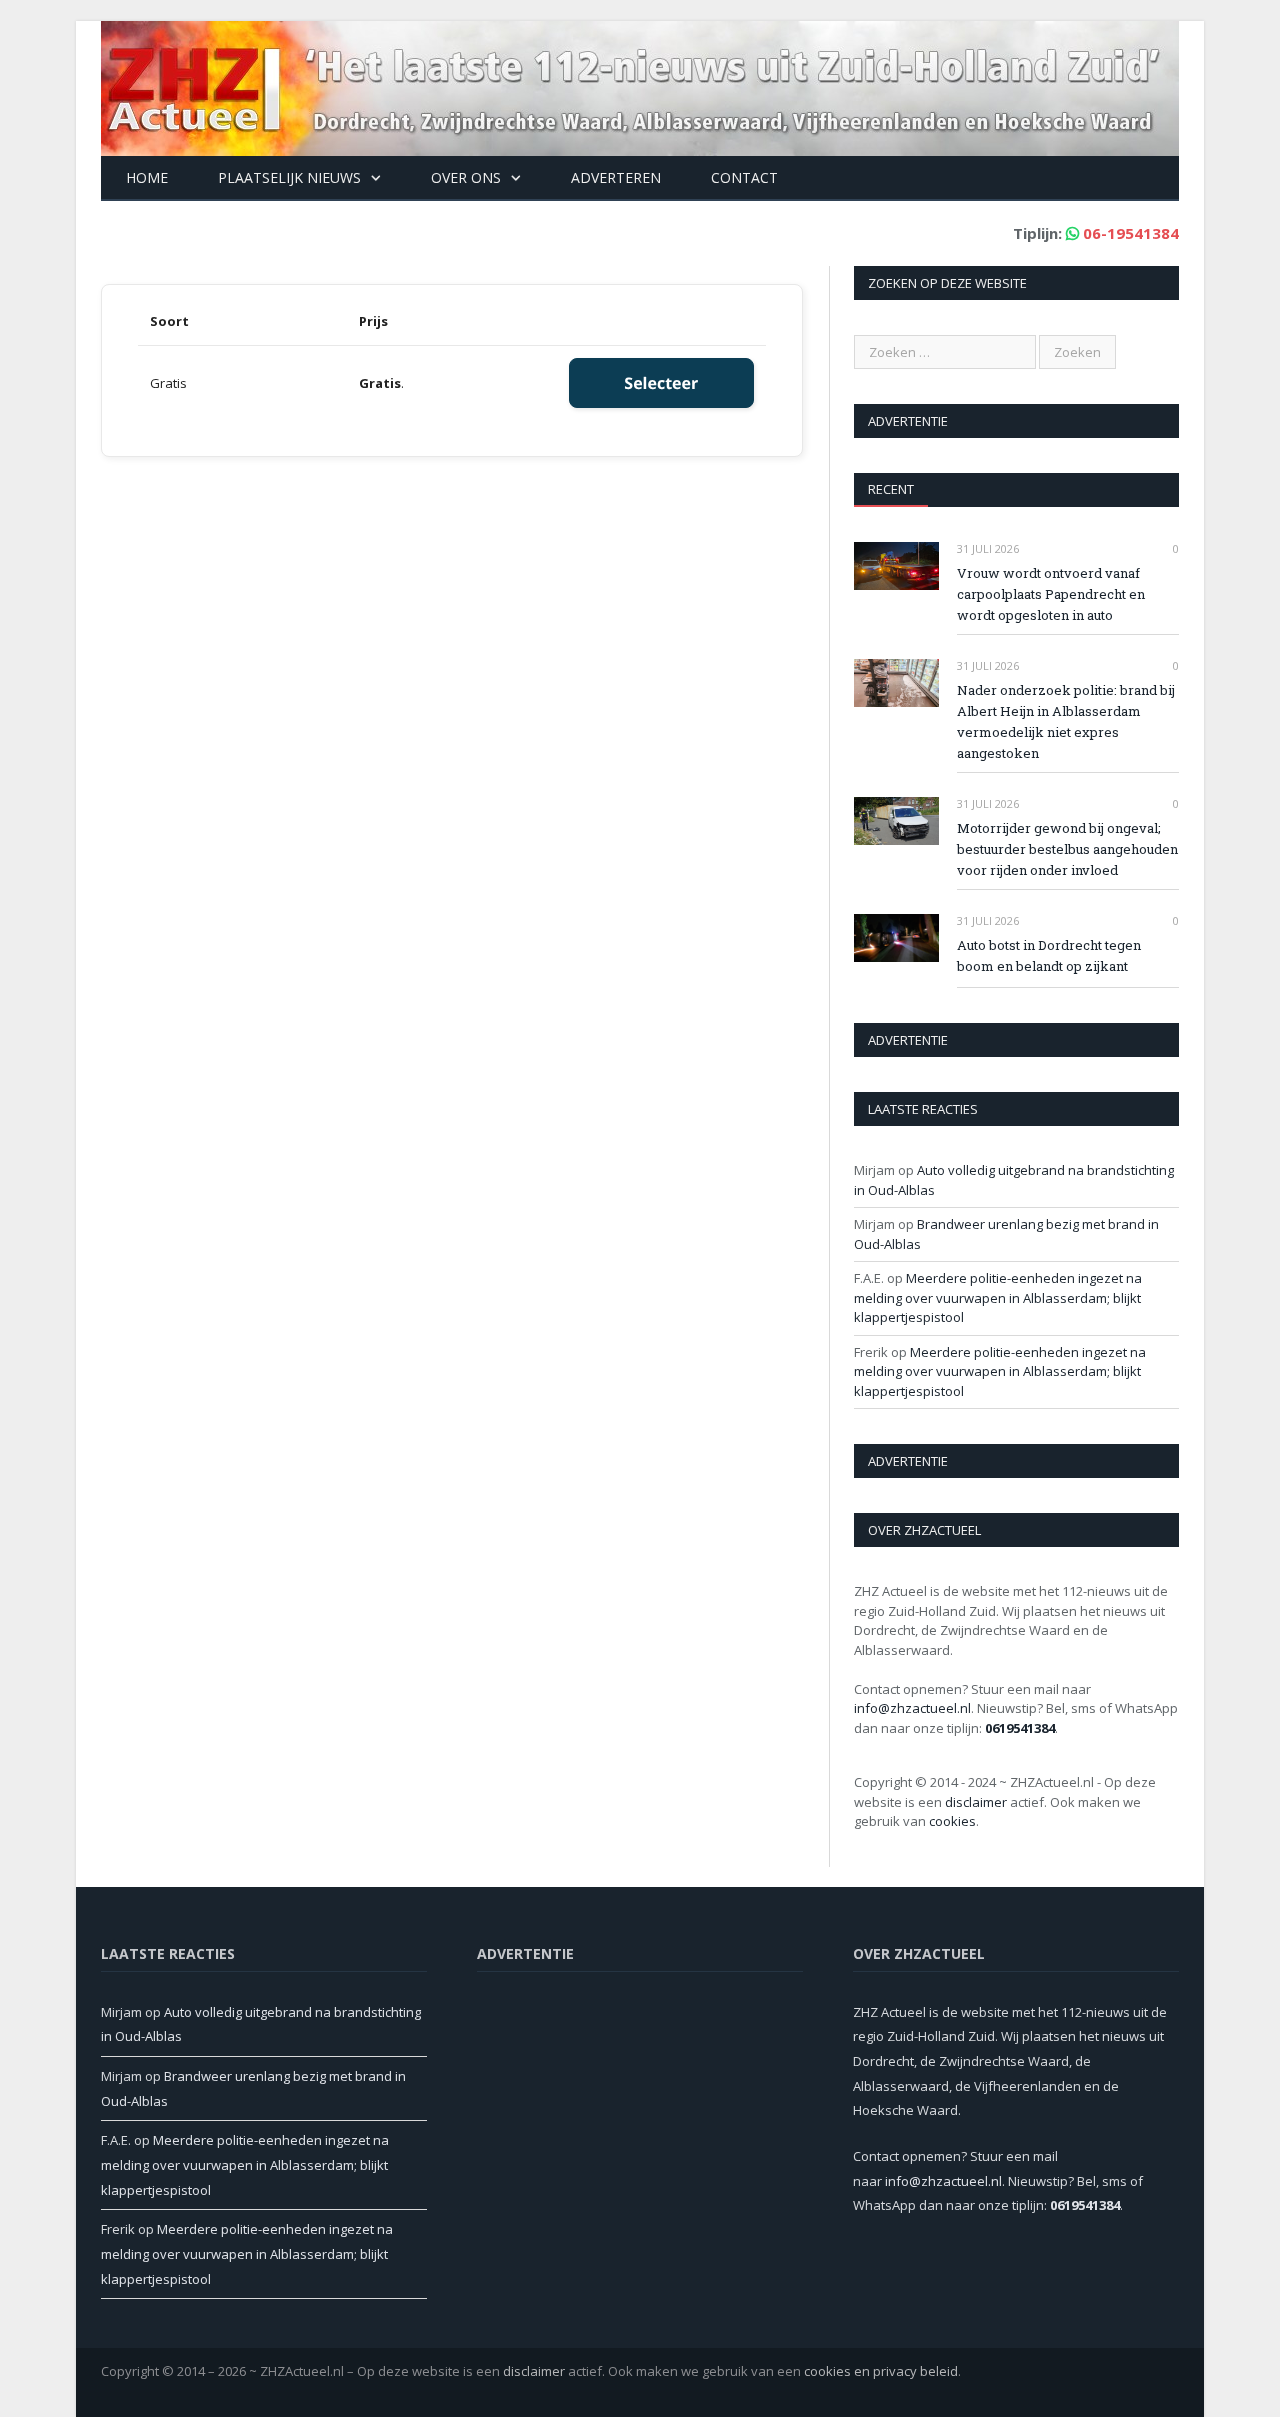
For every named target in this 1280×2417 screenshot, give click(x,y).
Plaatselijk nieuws (289, 177)
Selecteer (661, 383)
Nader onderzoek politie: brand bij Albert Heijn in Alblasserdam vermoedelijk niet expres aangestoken (1066, 721)
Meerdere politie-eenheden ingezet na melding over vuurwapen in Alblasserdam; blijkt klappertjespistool (998, 1297)
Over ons (466, 177)
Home (147, 177)
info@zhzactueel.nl (912, 1708)
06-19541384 (1131, 233)
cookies (952, 1821)
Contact (744, 177)
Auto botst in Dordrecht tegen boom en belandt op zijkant (1049, 955)
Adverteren (616, 177)
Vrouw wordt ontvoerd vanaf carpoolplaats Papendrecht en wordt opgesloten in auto (1051, 594)
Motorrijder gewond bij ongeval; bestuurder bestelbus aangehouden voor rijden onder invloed (1067, 849)
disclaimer (976, 1802)
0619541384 (1020, 1728)
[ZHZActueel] (640, 83)
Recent (891, 489)
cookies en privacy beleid (881, 2371)
